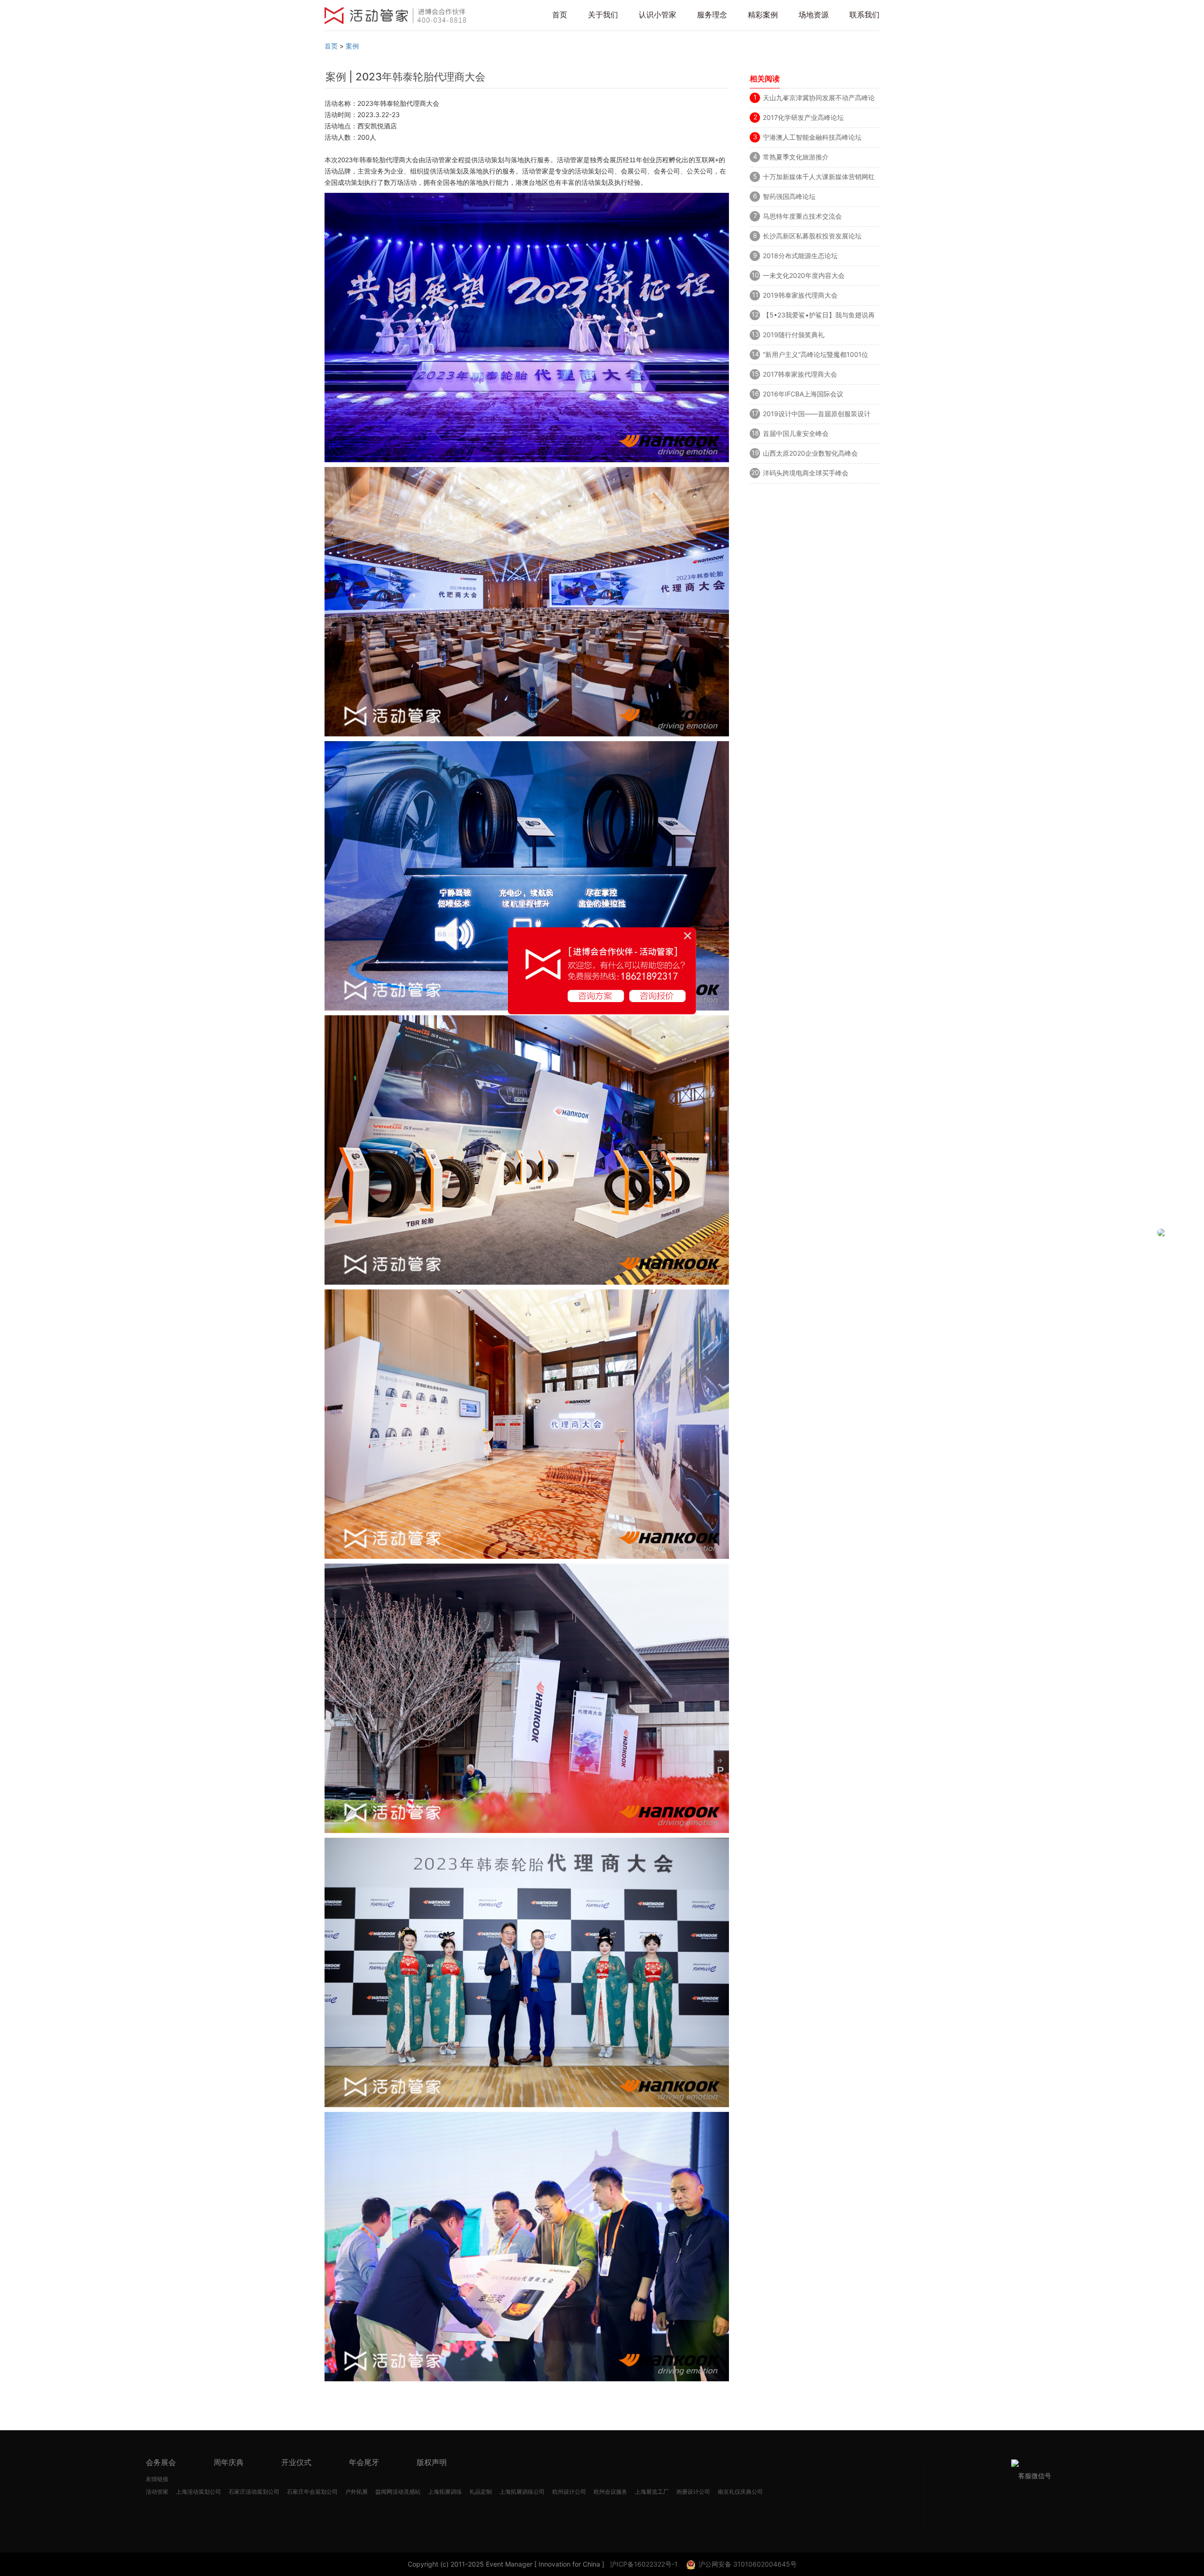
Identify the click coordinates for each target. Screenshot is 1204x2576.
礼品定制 (481, 2492)
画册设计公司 (693, 2492)
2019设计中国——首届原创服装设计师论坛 (817, 415)
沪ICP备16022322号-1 (644, 2564)
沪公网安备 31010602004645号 (748, 2564)
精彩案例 (763, 15)
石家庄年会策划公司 (312, 2492)
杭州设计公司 (569, 2492)
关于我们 (603, 15)
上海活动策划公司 (198, 2492)
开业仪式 (296, 2462)
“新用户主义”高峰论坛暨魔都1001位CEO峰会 (816, 356)
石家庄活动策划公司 (254, 2492)
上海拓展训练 (445, 2492)
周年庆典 (229, 2462)
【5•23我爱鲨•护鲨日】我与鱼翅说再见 (819, 316)
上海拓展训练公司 (522, 2492)
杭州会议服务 (610, 2492)
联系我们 (864, 15)
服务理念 (712, 15)
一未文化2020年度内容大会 (804, 275)
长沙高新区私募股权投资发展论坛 (812, 236)
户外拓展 (356, 2492)
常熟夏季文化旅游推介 (796, 157)
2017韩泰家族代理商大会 (800, 374)
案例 (352, 46)
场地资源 (814, 15)
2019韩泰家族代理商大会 (800, 295)
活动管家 (157, 2492)
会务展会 (161, 2462)
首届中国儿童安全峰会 (796, 433)
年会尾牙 (364, 2462)
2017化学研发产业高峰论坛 (803, 117)
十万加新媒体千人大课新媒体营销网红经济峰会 (819, 178)
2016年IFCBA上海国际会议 (803, 394)
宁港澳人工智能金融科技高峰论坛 (812, 137)
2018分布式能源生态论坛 (800, 256)
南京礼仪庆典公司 (740, 2492)
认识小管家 (657, 15)
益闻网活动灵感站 (398, 2492)
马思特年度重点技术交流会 (802, 216)
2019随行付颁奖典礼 (794, 335)
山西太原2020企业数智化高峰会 (810, 453)
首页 (560, 15)
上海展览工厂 (652, 2492)
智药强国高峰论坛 (789, 196)
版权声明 (432, 2462)
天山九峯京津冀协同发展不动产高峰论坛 (819, 99)
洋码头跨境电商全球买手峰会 (806, 473)
